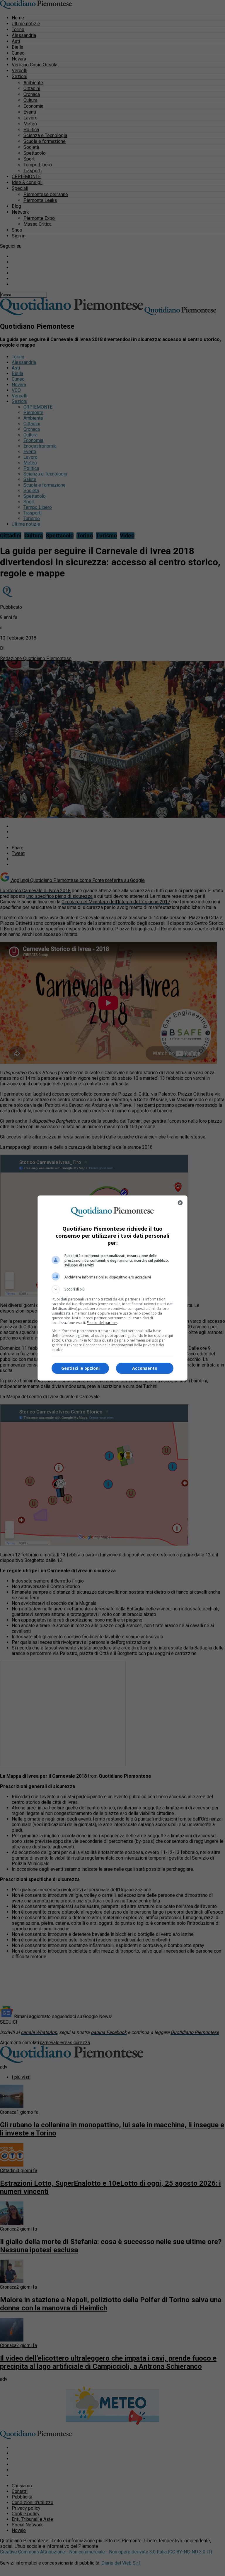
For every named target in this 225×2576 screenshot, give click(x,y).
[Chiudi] (180, 1203)
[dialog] (112, 1288)
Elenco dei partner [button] (102, 1323)
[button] (112, 1289)
